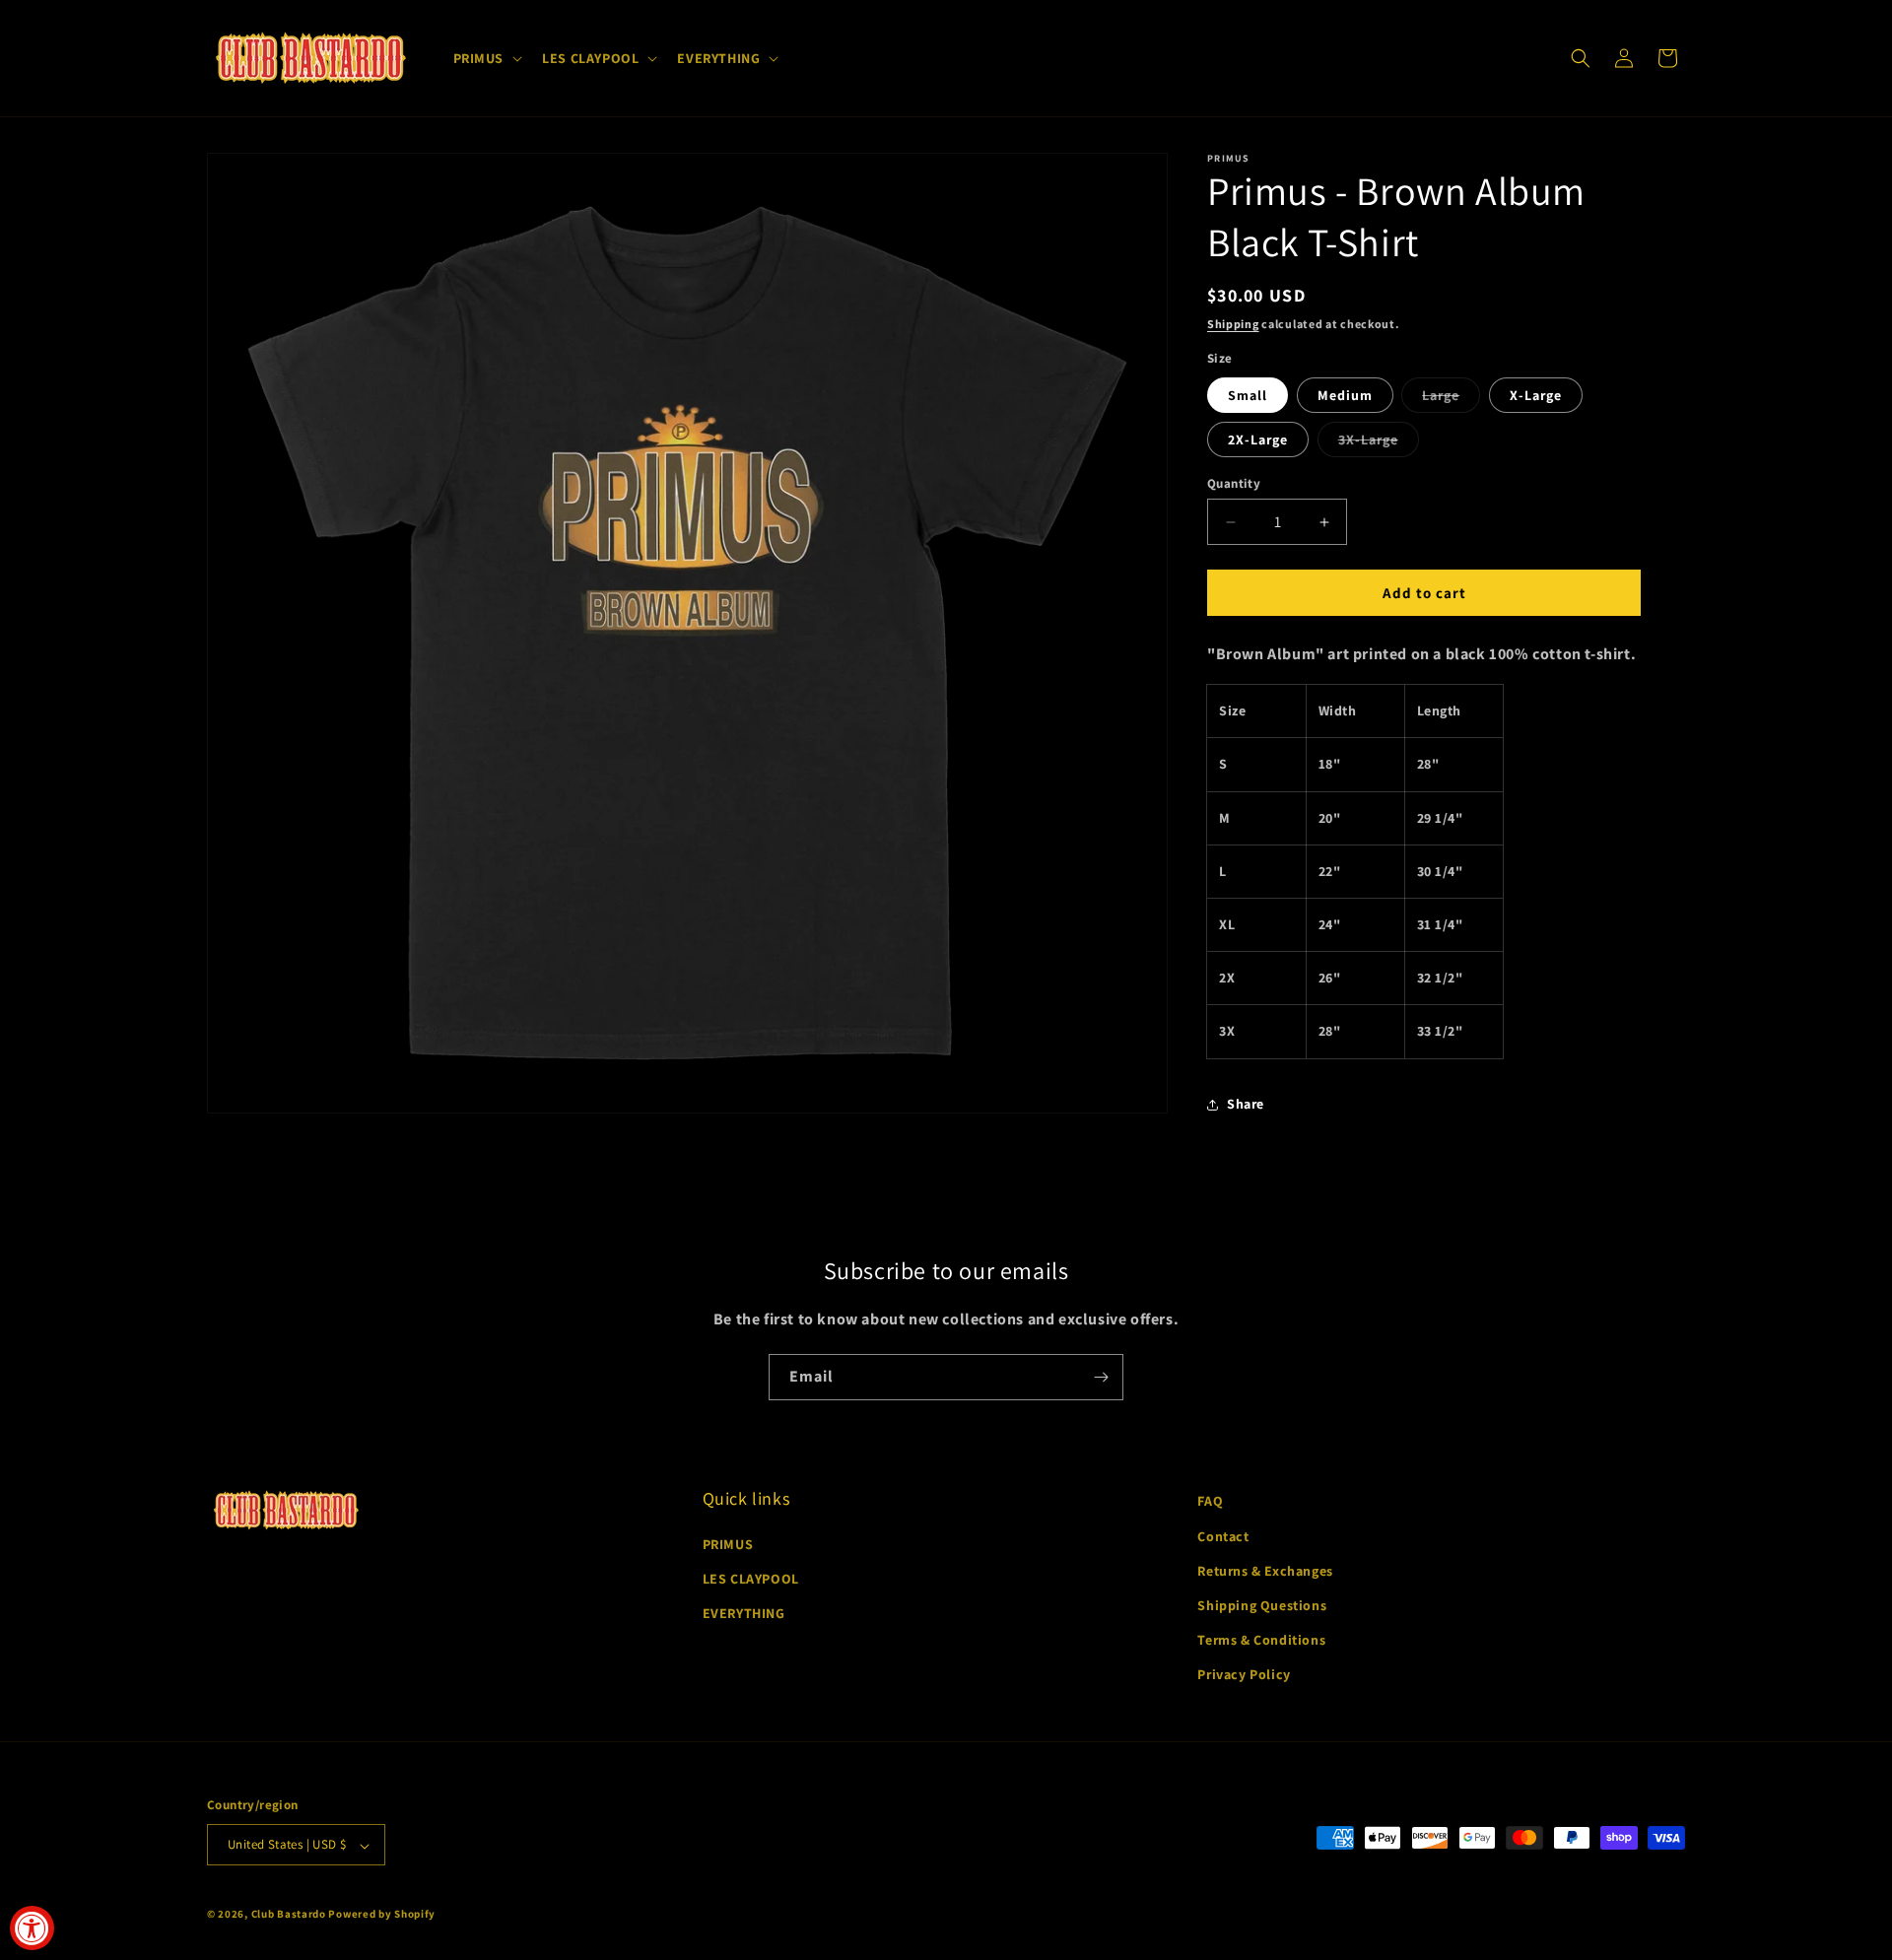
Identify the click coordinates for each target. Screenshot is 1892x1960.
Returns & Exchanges (1265, 1570)
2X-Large (1258, 439)
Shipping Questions (1262, 1605)
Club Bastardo (289, 1915)
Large (1451, 399)
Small (1248, 395)
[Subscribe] (1101, 1377)
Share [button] (1246, 1104)
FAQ (1210, 1501)
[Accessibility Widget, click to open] (32, 1928)
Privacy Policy (1244, 1674)
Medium (1345, 395)
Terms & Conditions (1261, 1640)
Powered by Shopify (382, 1915)
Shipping (1233, 324)
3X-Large (1379, 443)
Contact (1223, 1535)
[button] (486, 58)
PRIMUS (728, 1543)
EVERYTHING (744, 1613)
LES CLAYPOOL (751, 1579)
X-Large (1536, 395)
